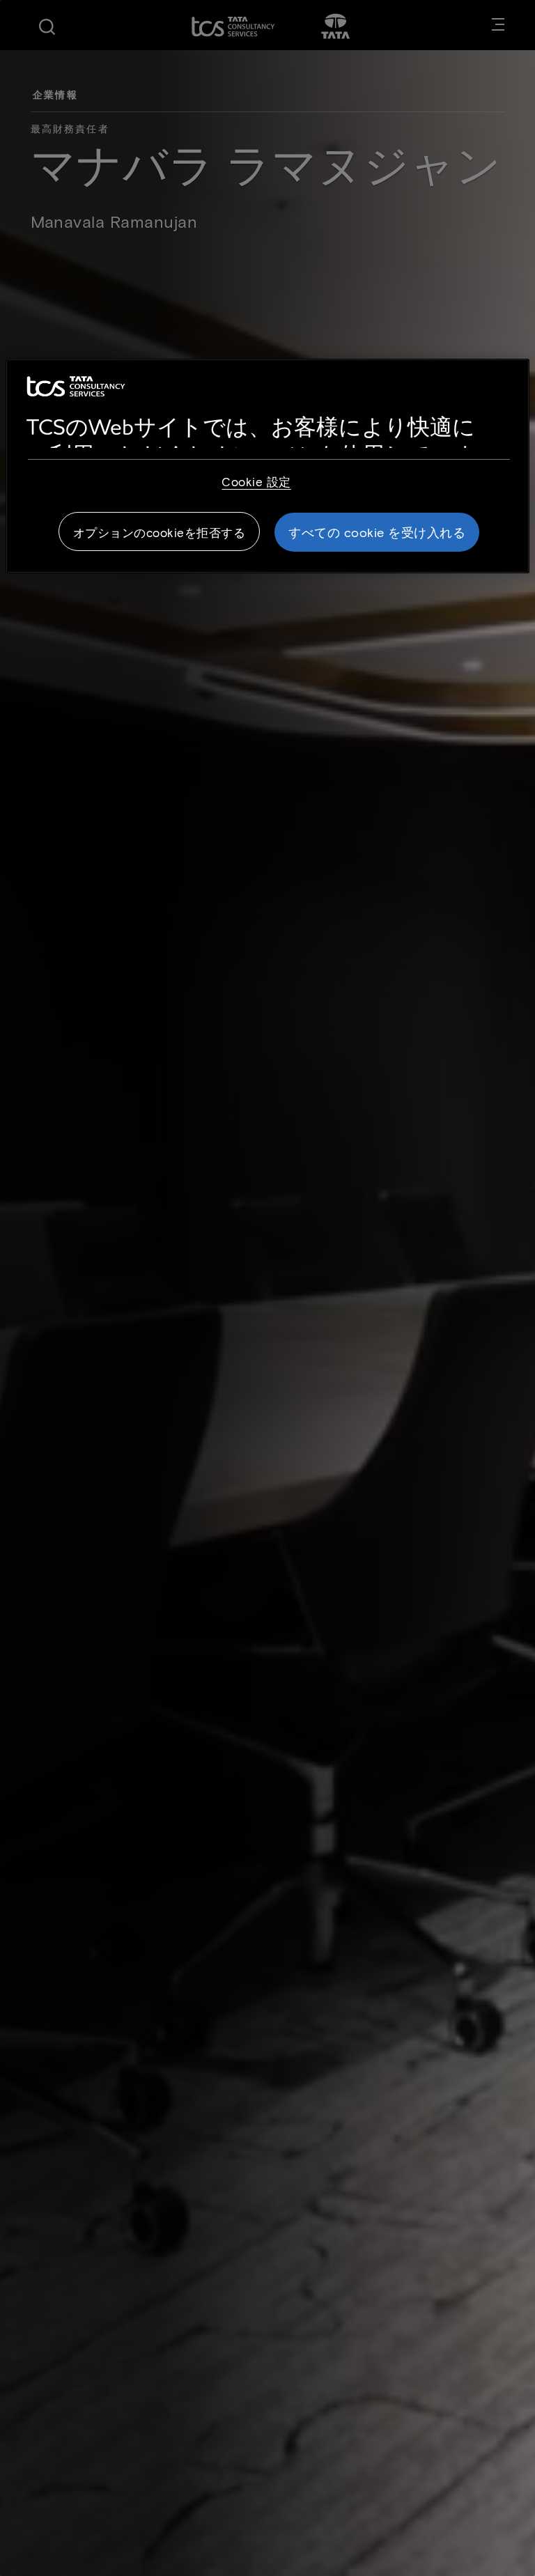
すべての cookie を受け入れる (377, 532)
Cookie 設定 (256, 481)
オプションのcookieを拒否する (160, 532)
